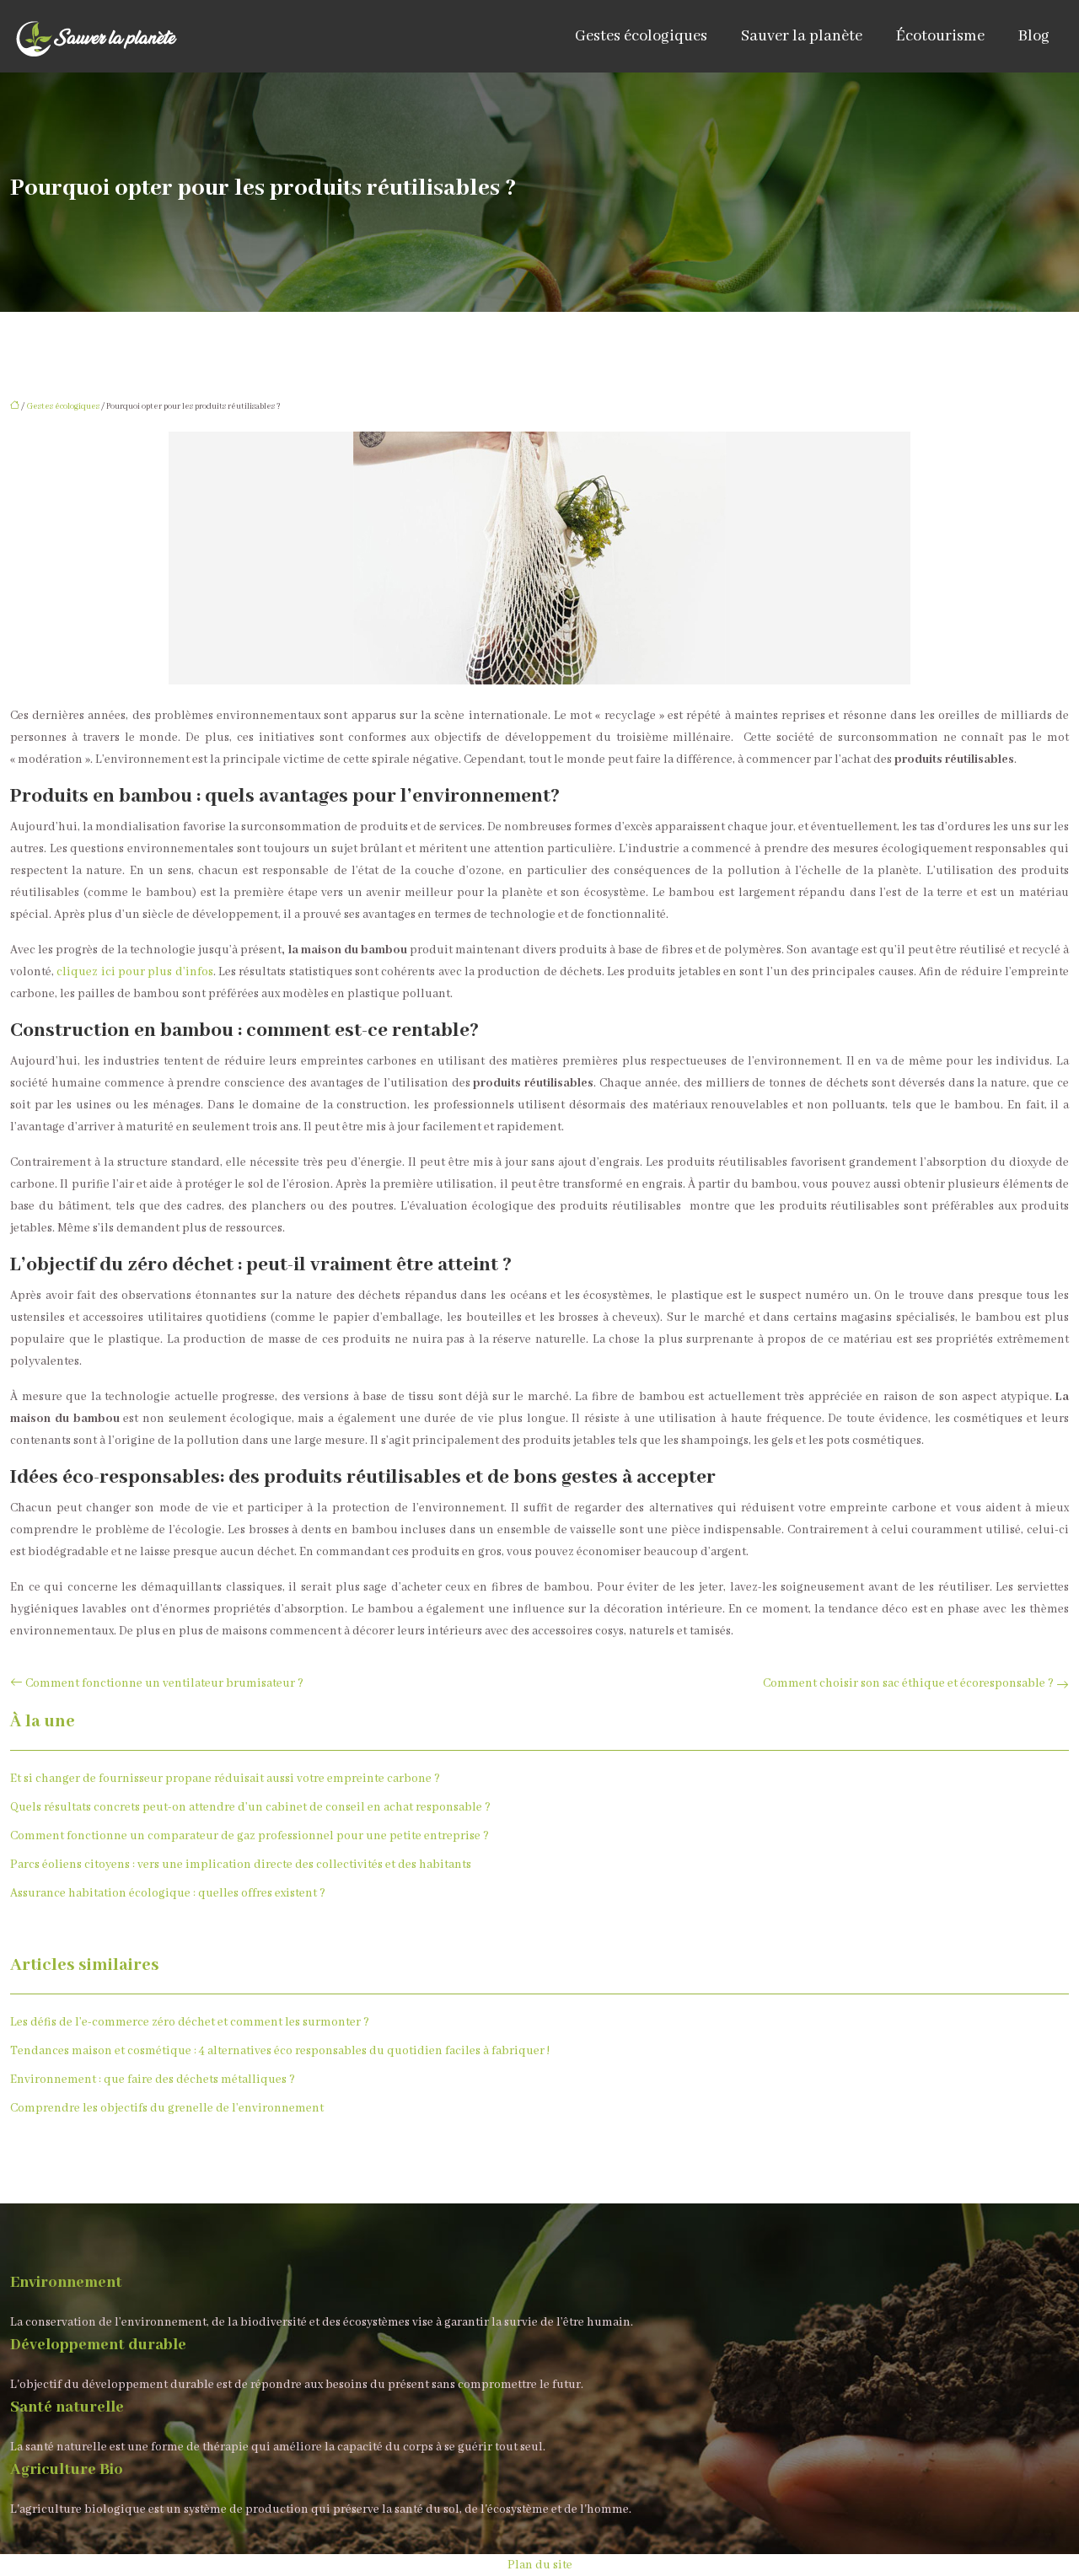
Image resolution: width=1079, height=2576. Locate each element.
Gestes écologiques (641, 36)
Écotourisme (940, 36)
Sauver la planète (802, 36)
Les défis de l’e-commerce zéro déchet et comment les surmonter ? (190, 2022)
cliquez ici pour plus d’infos (134, 972)
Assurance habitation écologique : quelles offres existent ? (168, 1893)
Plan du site (540, 2565)
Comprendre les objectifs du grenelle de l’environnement (167, 2108)
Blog (1034, 36)
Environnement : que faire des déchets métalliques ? (153, 2080)
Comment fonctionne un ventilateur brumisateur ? (164, 1683)
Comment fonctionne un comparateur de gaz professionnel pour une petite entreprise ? (250, 1836)
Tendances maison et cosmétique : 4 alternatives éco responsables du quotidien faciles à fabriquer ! (280, 2051)
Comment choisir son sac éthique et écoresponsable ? (908, 1683)
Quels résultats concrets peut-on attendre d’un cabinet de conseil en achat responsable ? (250, 1807)
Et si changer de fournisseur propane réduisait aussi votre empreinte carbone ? (225, 1779)
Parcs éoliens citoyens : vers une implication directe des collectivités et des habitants (241, 1865)
